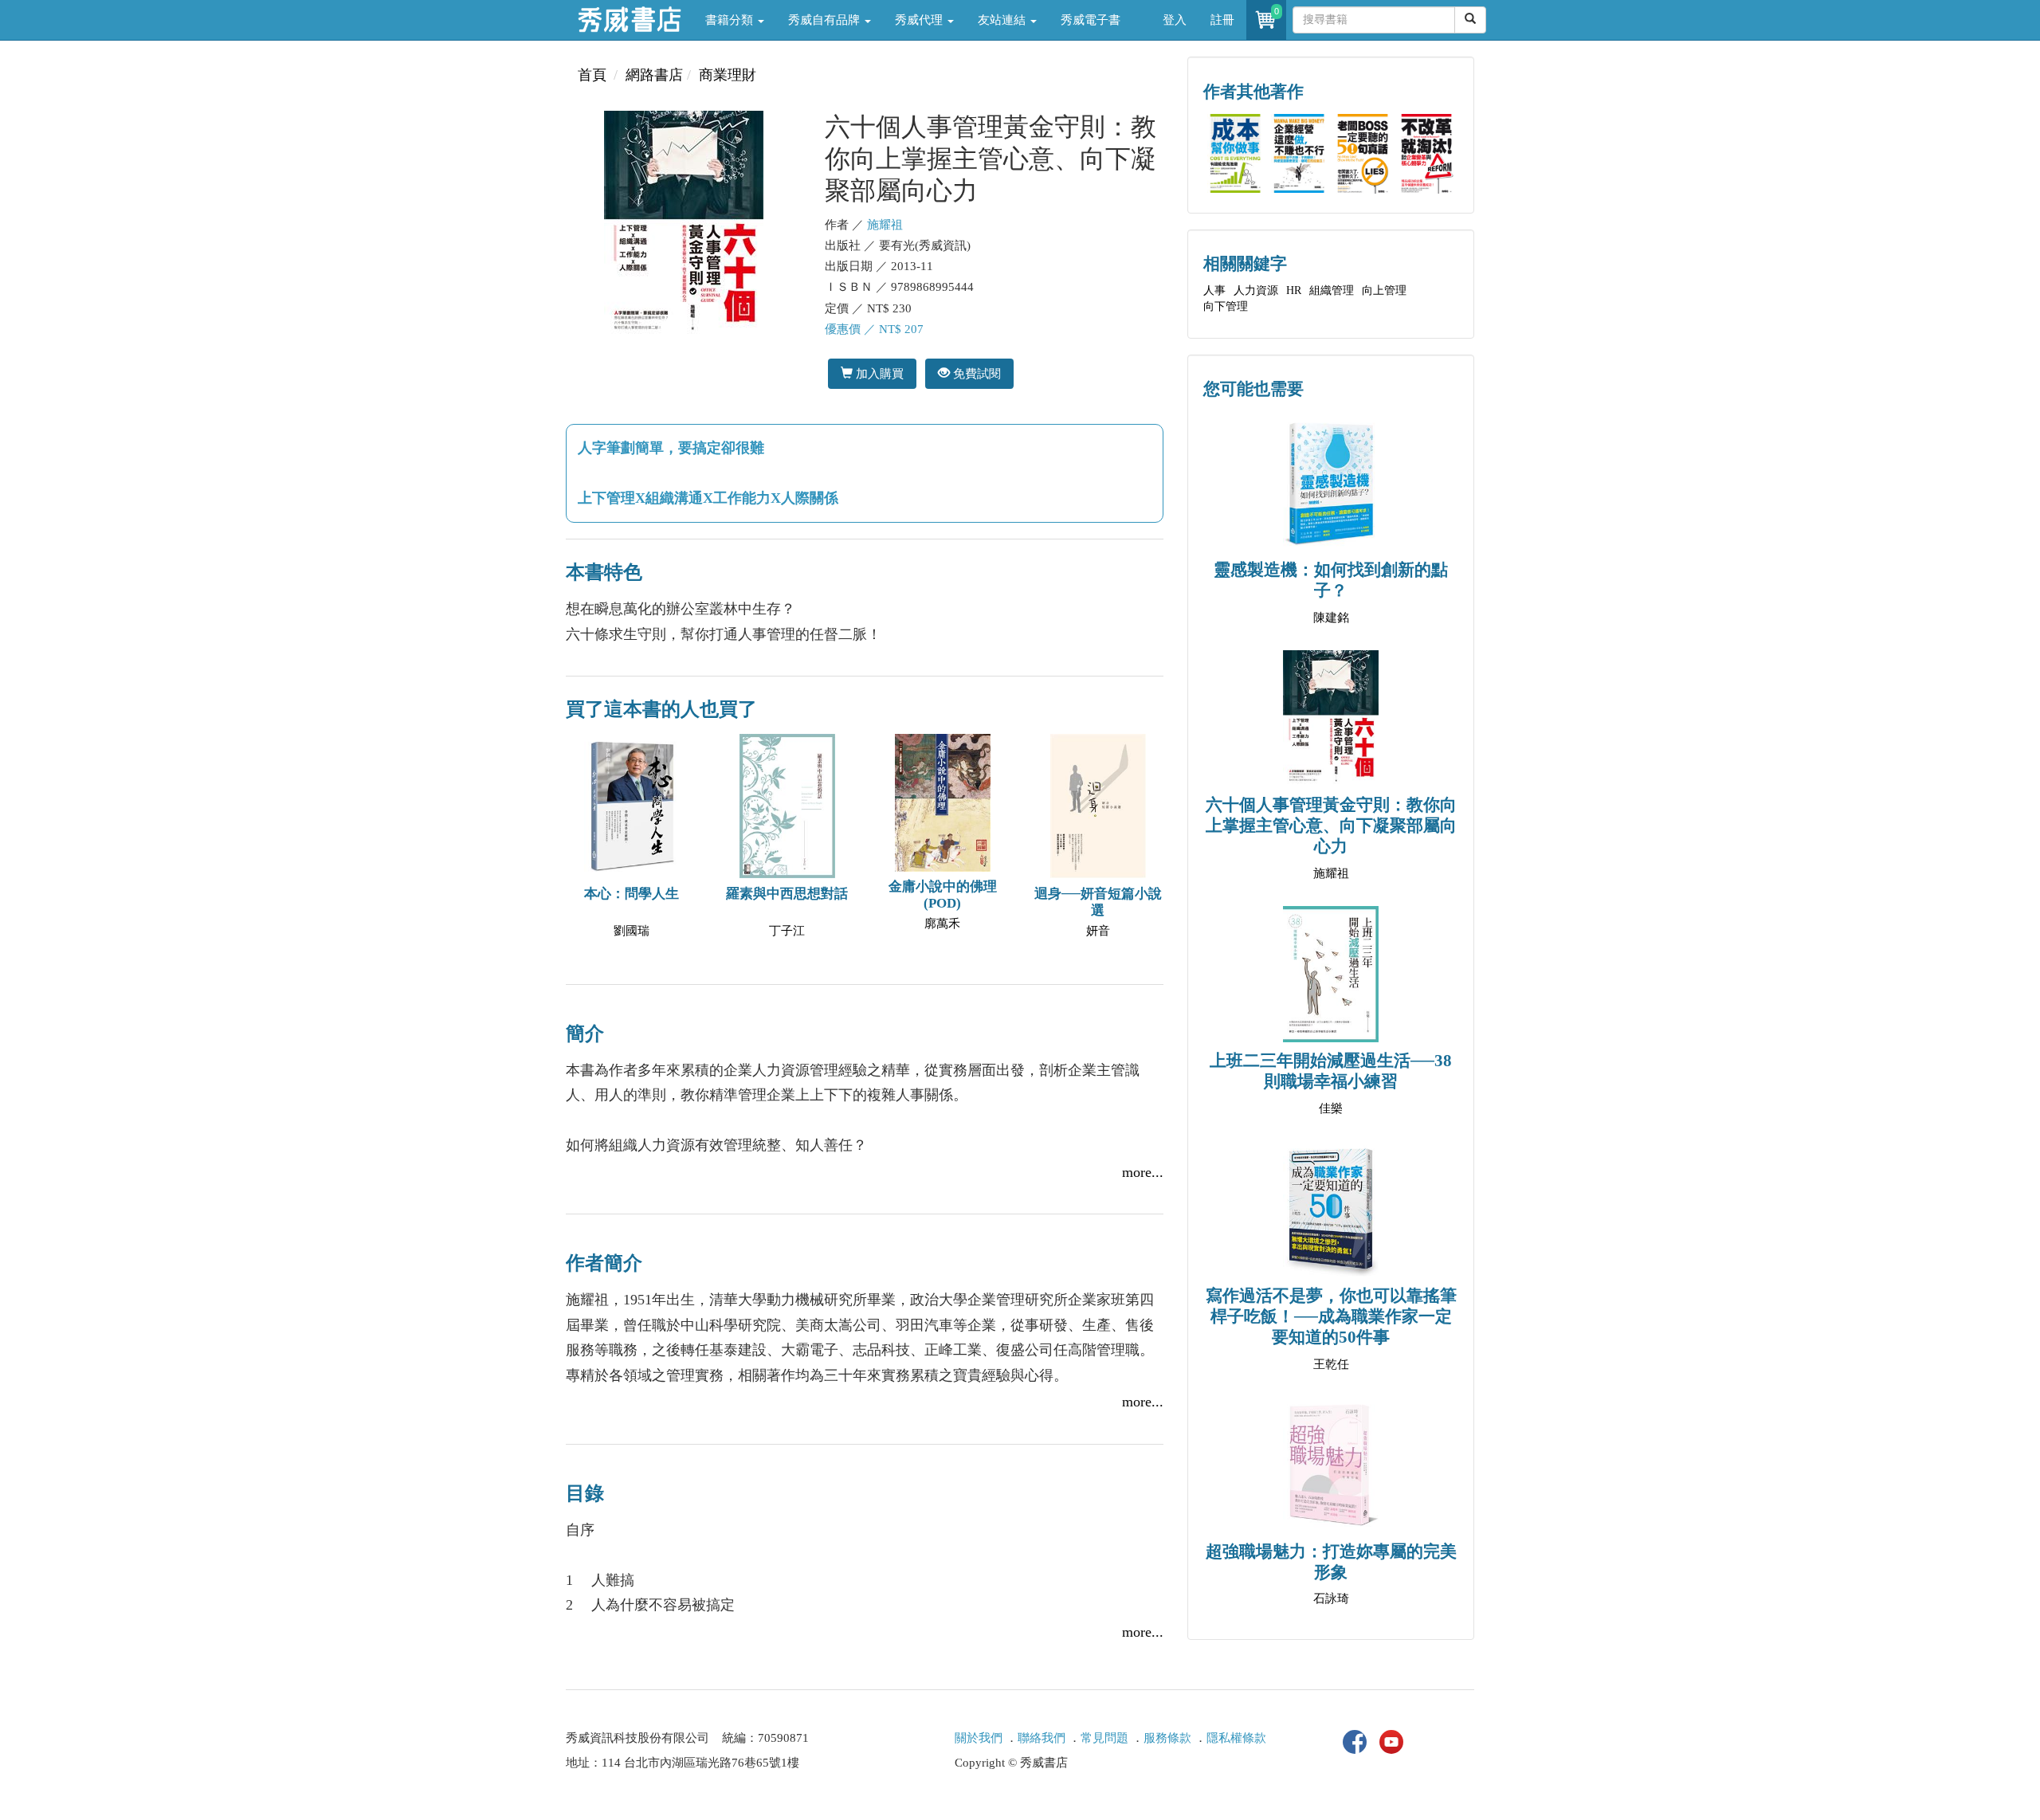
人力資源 (1256, 290)
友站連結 (1003, 20)
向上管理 (1384, 290)
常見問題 (1104, 1738)
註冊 (1222, 20)
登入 (1175, 20)
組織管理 (1332, 290)
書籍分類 (731, 20)
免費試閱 (975, 373)
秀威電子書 (1091, 20)
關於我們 (979, 1738)
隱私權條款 (1236, 1738)
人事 (1214, 290)
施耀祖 (885, 225)
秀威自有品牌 (826, 20)
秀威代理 (920, 20)
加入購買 (878, 373)
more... (1143, 1172)
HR (1294, 290)
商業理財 (728, 75)
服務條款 (1167, 1738)
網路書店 (654, 75)
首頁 (592, 75)
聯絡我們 (1042, 1738)
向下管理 (1226, 306)
